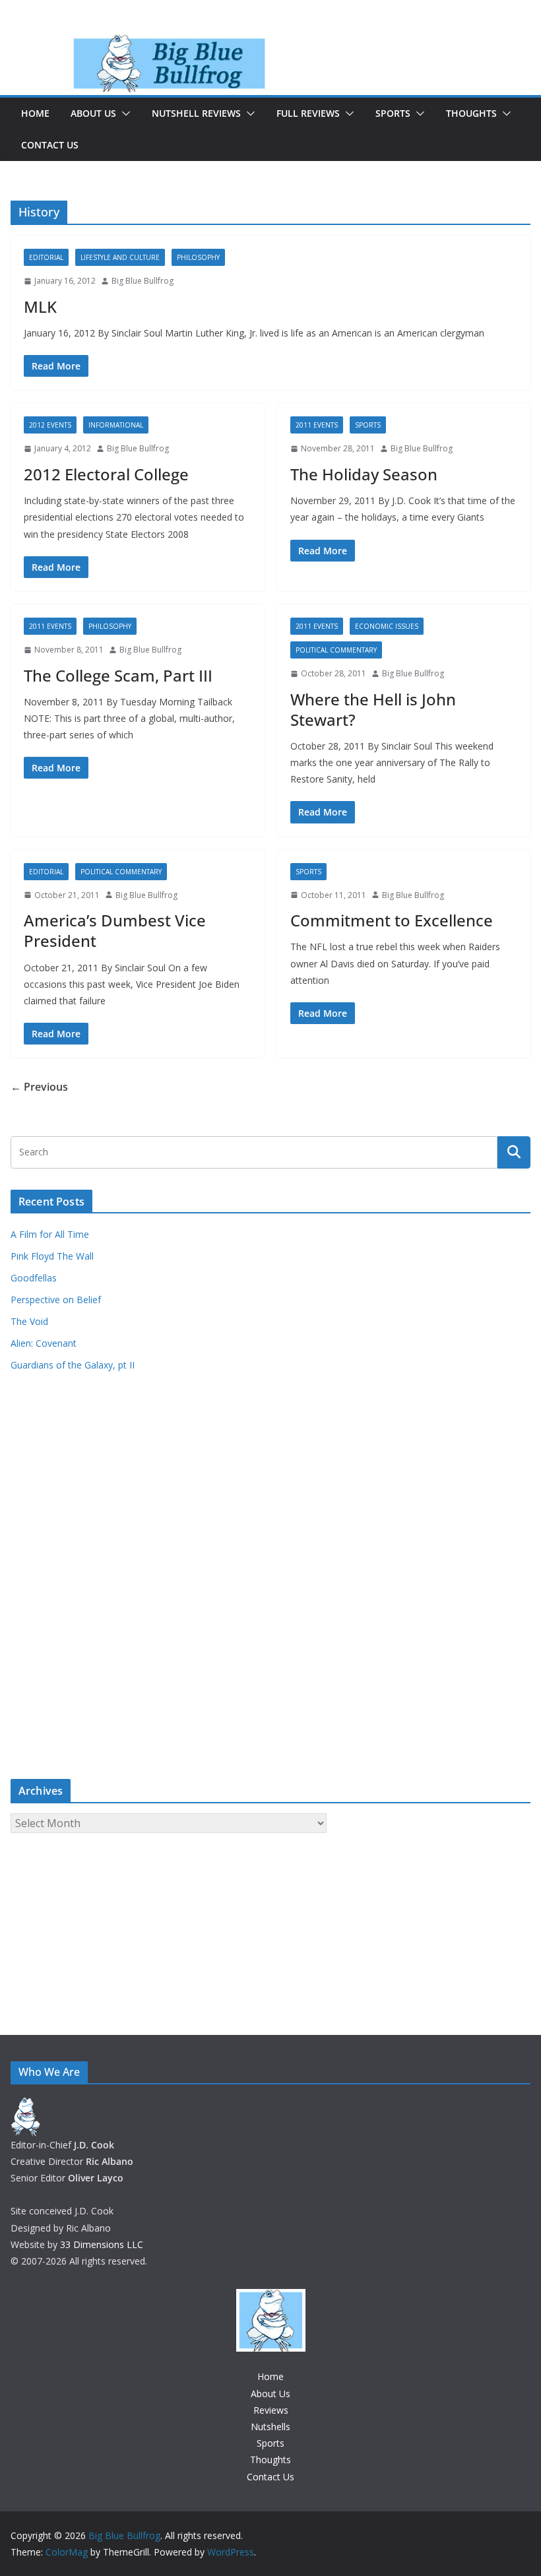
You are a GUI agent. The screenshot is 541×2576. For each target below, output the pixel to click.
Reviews (271, 2410)
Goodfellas (34, 1278)
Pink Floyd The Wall (52, 1256)
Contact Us (50, 145)
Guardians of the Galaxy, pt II (73, 1365)
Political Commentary (336, 650)
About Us (93, 113)
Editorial (46, 257)
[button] (123, 113)
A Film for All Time (50, 1234)
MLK (40, 306)
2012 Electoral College (106, 474)
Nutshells (270, 2427)
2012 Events (50, 425)
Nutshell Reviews (196, 113)
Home (35, 113)
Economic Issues (387, 626)
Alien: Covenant (44, 1343)
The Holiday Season (364, 474)
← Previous (39, 1087)
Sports (393, 113)
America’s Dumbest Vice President (115, 930)
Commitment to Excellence (392, 920)
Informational (116, 425)
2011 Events (317, 425)
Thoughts (471, 113)
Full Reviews (308, 113)
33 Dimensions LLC (102, 2244)
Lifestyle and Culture (120, 257)
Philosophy (198, 257)
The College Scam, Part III (118, 675)
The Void (29, 1321)
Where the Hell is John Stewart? (373, 709)
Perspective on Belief (56, 1300)
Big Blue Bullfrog (143, 281)
